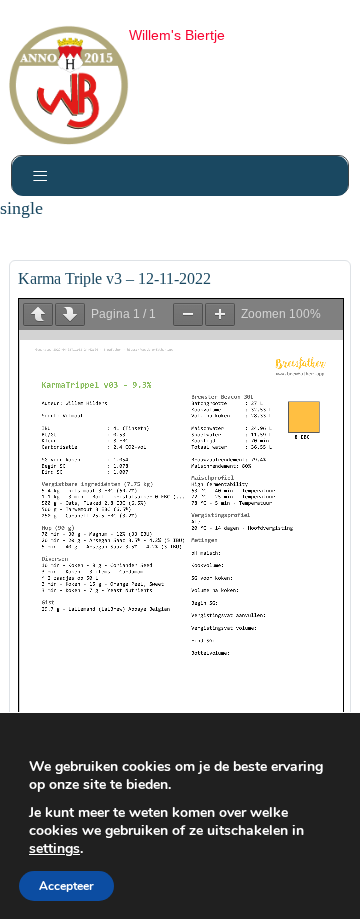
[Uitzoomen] (188, 314)
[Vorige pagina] (38, 314)
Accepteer (66, 886)
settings (54, 849)
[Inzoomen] (220, 314)
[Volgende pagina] (70, 314)
